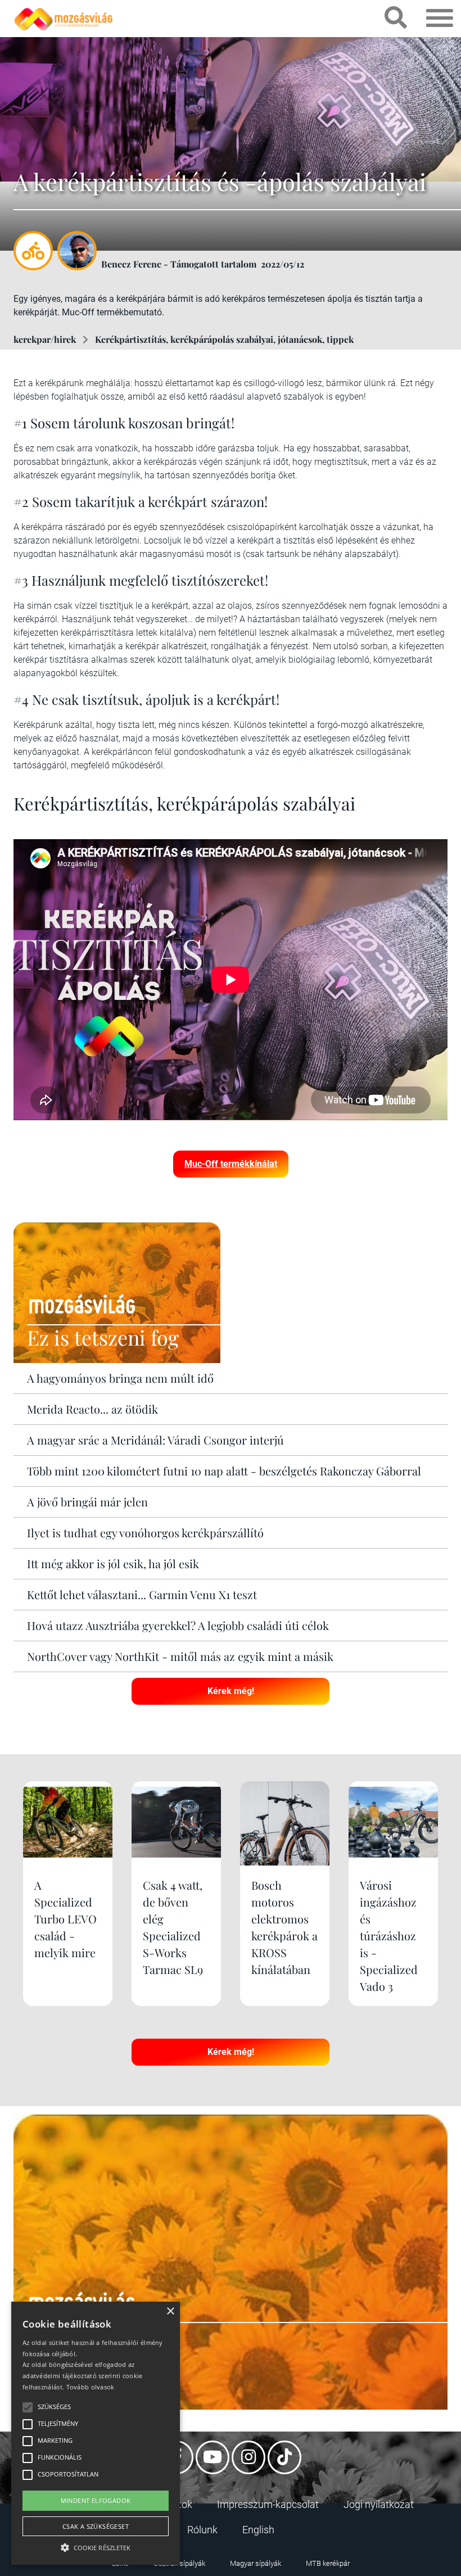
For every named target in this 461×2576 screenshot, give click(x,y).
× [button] (170, 2312)
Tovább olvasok (91, 2387)
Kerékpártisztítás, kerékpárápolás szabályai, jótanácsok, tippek (224, 339)
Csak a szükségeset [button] (96, 2526)
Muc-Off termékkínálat (231, 1164)
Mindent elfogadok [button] (96, 2500)
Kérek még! (231, 1691)
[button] (96, 2546)
